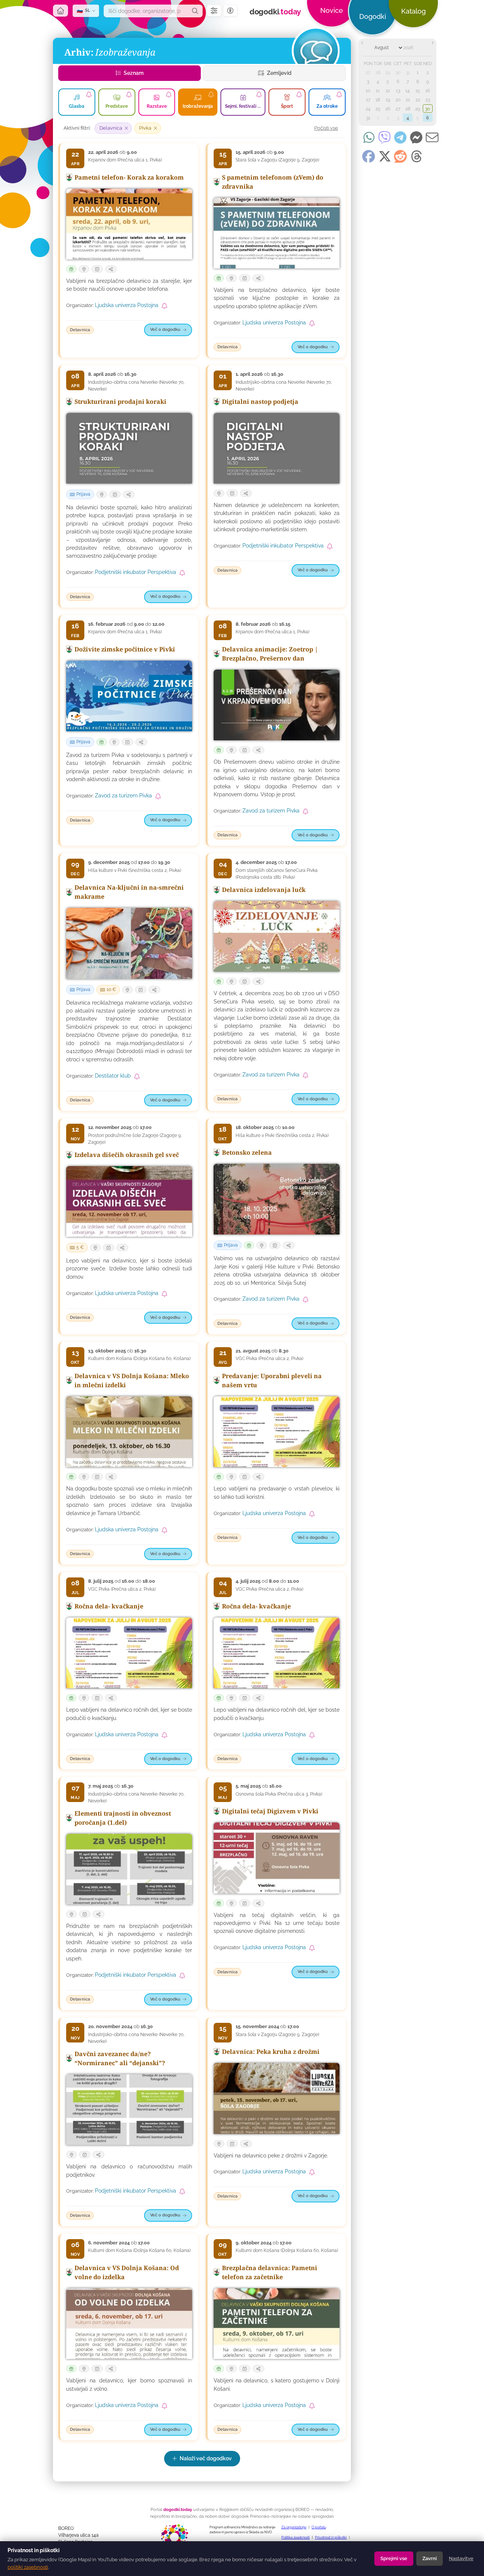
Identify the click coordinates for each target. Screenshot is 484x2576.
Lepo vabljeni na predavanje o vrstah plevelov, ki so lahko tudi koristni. (277, 1493)
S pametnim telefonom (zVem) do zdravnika (273, 182)
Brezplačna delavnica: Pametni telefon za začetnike (270, 2272)
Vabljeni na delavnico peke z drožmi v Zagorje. (271, 2156)
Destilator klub (113, 1076)
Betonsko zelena (247, 1152)
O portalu (319, 2527)
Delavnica (80, 330)
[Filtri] (214, 11)
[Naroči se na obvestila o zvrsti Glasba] (89, 95)
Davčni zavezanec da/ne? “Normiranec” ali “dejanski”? (120, 2058)
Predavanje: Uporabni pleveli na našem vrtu (272, 1380)
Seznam (133, 73)
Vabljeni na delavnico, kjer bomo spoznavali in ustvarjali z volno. (129, 2384)
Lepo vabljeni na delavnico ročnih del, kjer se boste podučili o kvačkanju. (129, 1714)
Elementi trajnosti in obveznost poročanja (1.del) (123, 1818)
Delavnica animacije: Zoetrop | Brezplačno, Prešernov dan (270, 654)
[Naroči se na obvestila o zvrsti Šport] (299, 95)
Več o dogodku (165, 330)
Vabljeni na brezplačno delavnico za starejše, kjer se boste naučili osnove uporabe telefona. (129, 285)
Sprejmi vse (394, 2558)
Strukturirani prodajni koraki (120, 402)
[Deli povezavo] (111, 269)
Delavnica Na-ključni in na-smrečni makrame (129, 892)
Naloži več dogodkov (206, 2458)
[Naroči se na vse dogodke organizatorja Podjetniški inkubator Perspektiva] (182, 573)
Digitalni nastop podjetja (260, 402)
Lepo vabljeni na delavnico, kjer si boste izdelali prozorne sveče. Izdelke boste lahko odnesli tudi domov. (129, 1269)
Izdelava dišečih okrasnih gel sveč (127, 1155)
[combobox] (146, 11)
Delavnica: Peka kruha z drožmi (271, 2052)
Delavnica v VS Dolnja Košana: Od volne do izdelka (127, 2272)
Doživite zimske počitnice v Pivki (125, 649)
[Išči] (195, 11)
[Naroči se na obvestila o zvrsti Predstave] (129, 95)
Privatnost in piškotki (331, 2537)
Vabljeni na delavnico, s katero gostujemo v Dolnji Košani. (277, 2384)
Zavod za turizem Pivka (123, 796)
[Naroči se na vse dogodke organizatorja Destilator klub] (137, 1076)
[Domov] (60, 11)
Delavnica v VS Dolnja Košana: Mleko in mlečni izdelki (132, 1380)
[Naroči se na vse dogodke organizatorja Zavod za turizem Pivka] (158, 796)
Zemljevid (279, 73)
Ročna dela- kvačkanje (109, 1606)
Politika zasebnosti (296, 2537)
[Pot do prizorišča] (84, 269)
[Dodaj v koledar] (97, 269)
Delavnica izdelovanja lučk (264, 890)
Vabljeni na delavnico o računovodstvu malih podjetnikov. (129, 2170)
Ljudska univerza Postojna (127, 306)
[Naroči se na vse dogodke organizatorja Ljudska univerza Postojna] (164, 306)
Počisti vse (326, 128)
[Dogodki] (315, 51)
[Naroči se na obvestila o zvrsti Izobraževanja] (211, 95)
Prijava (83, 494)
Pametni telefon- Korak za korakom (129, 177)
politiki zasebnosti (28, 2567)
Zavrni (430, 2558)
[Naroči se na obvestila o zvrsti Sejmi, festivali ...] (259, 95)
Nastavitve (461, 2558)
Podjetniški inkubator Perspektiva (136, 572)
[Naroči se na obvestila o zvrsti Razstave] (169, 95)
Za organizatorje (294, 2527)
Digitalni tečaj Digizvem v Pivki (270, 1811)
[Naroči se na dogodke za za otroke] (339, 95)
